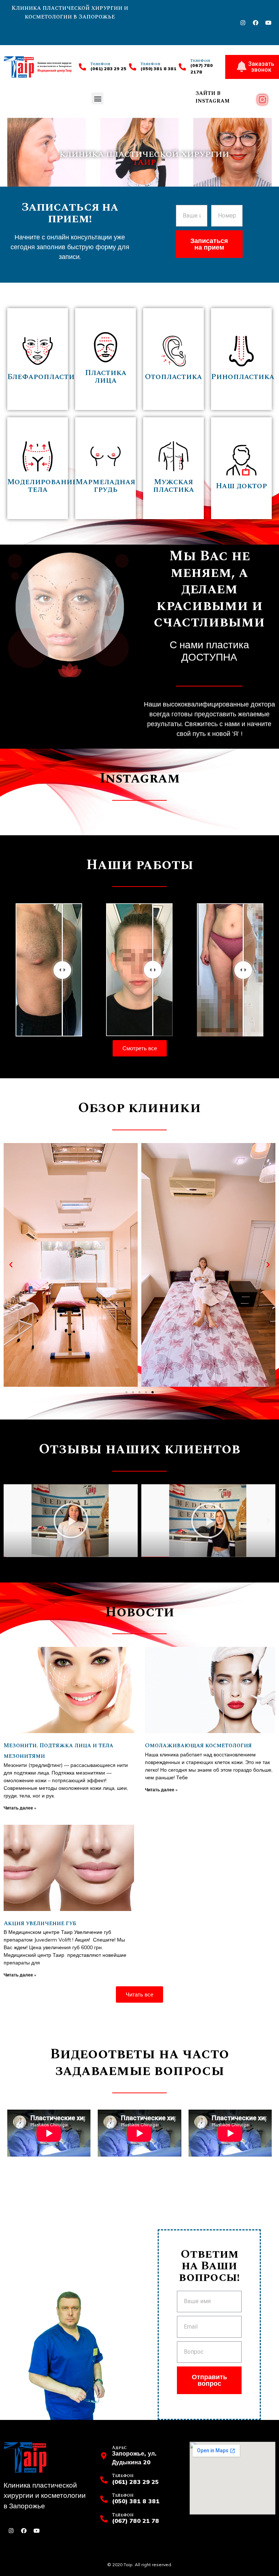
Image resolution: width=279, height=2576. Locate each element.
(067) (197, 65)
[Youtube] (268, 23)
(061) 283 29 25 (108, 69)
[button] (98, 98)
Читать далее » (20, 1808)
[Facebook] (255, 23)
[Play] (71, 1521)
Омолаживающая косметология (198, 1745)
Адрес (119, 2448)
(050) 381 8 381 (159, 69)
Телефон (150, 64)
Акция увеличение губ (40, 1923)
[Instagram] (243, 23)
